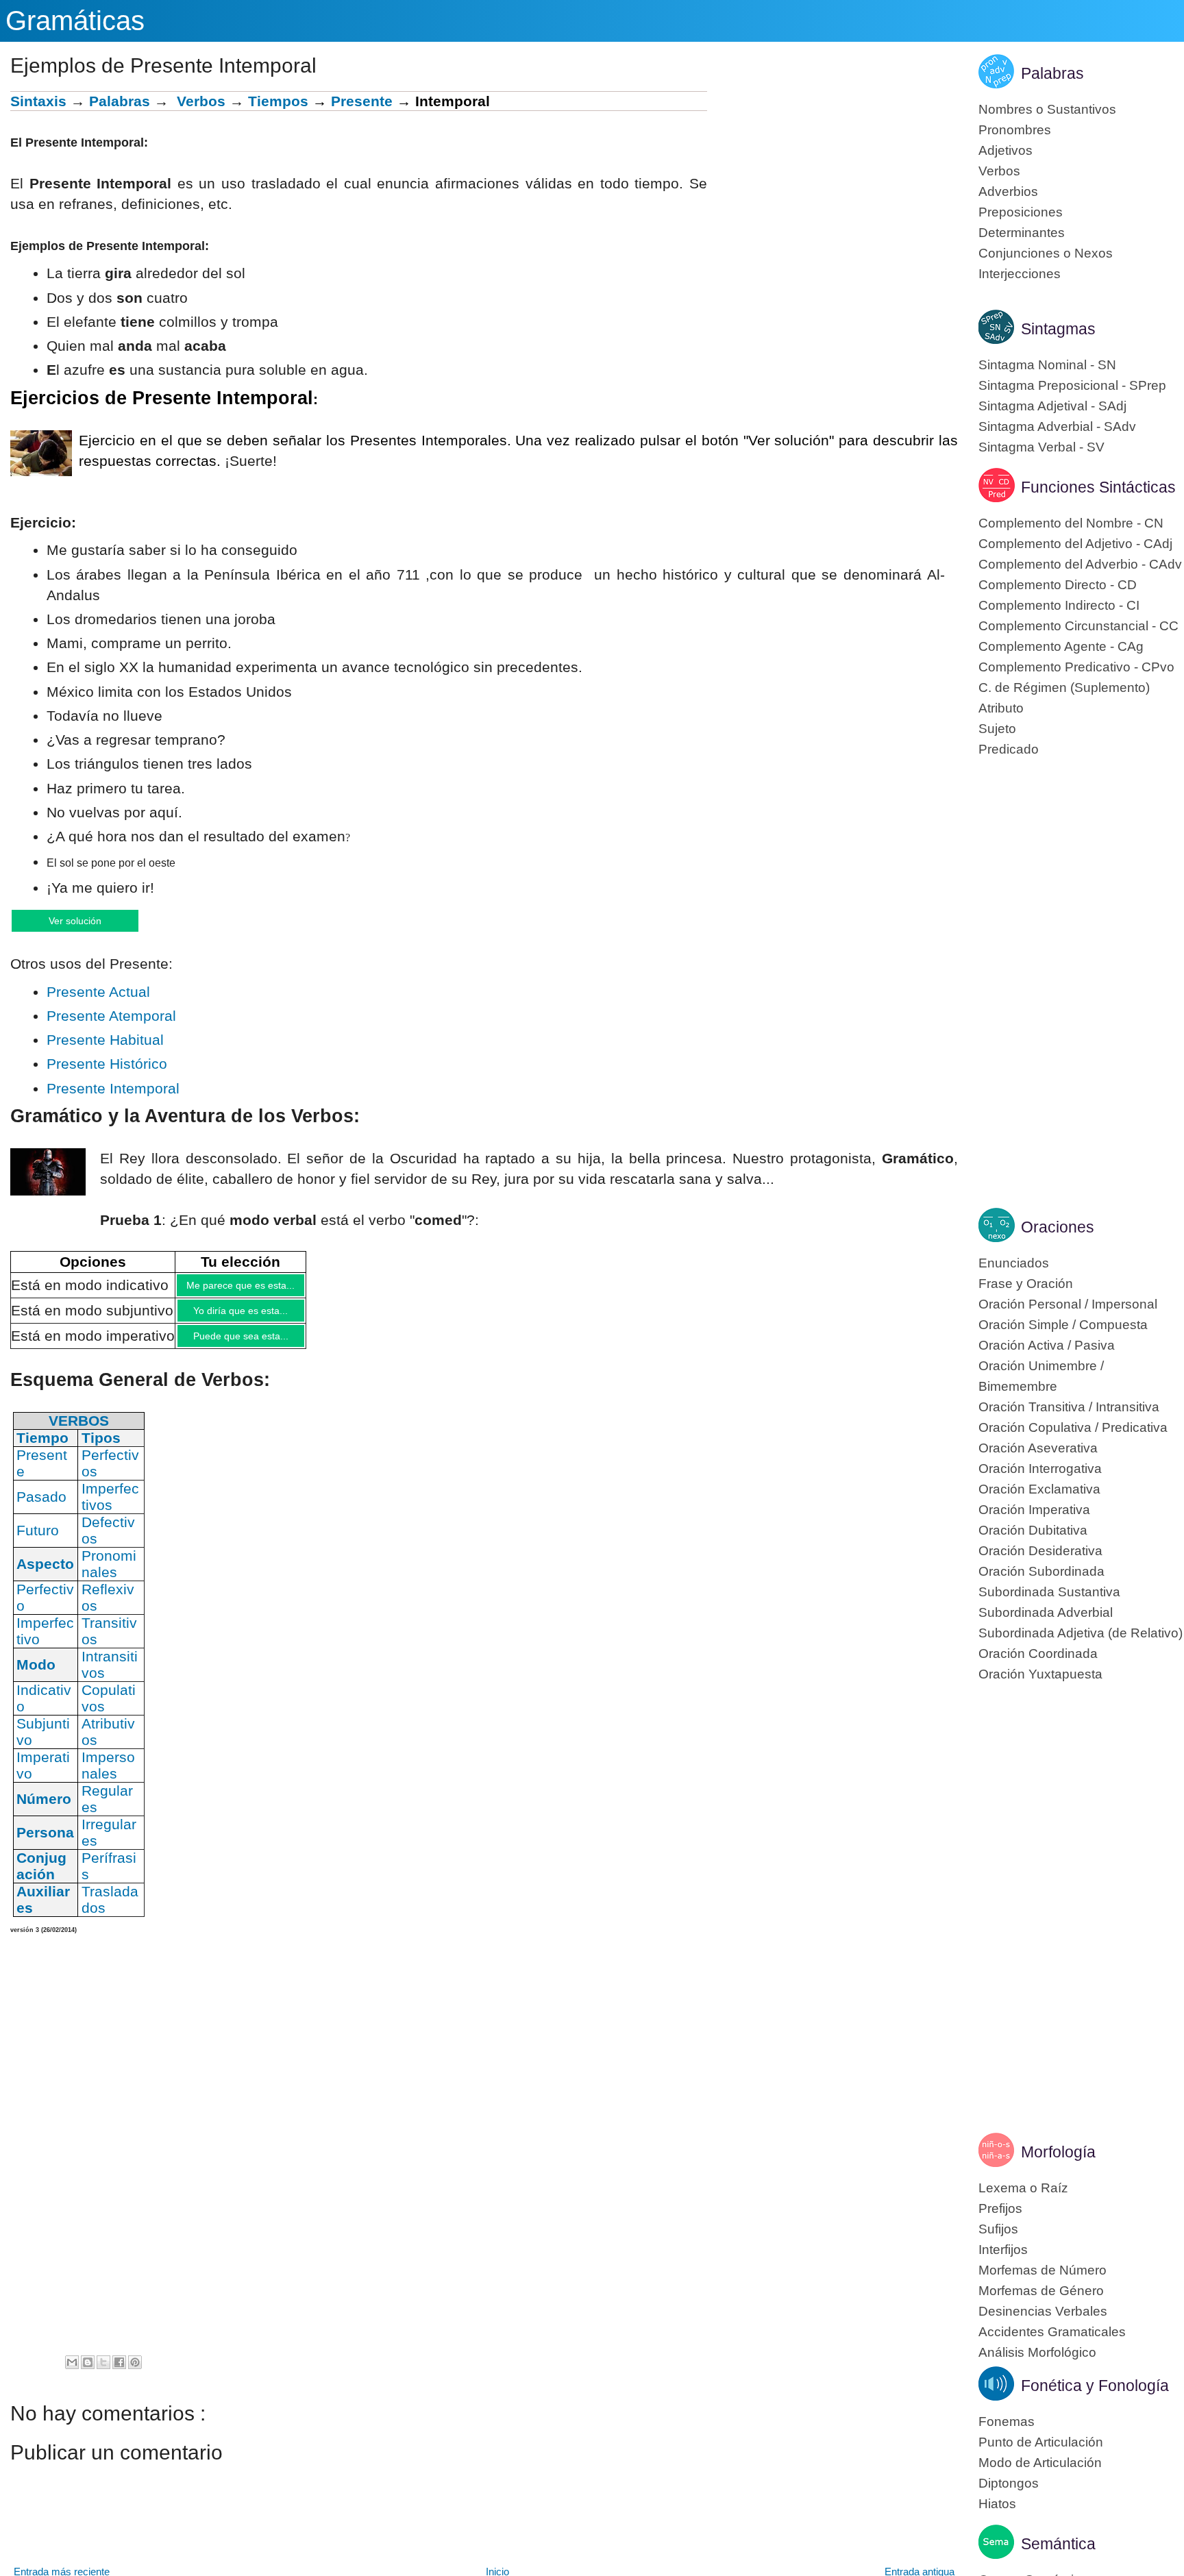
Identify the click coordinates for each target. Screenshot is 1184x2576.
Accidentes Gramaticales (1052, 2332)
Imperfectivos (110, 1508)
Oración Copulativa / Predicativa (1073, 1427)
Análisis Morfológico (1037, 2352)
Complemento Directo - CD (1058, 585)
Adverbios (1008, 191)
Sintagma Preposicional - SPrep (1072, 385)
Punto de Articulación (1041, 2442)
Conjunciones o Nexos (1046, 253)
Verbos (201, 101)
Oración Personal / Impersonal (1068, 1304)
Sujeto (997, 729)
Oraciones (1058, 1227)
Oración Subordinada (1041, 1571)
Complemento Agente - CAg (1061, 646)
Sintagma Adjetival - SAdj (1052, 406)
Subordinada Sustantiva (1049, 1592)
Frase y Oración (1026, 1284)
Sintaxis (38, 101)
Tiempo (42, 1449)
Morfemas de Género (1041, 2291)
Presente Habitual (105, 1041)
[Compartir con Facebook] (119, 2374)
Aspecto (45, 1575)
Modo (36, 1676)
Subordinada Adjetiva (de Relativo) (1081, 1633)
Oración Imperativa (1034, 1510)
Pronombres (1015, 130)
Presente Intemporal (113, 1090)
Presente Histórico (107, 1065)
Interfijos (1003, 2250)
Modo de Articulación (1040, 2463)
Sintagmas (1058, 329)
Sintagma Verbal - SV (1041, 447)
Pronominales (109, 1575)
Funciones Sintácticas (1098, 487)
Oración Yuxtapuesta (1040, 1674)
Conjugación (41, 1878)
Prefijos (1000, 2208)
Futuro (38, 1542)
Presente (362, 101)
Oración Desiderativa (1040, 1551)
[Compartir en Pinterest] (135, 2374)
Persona (45, 1844)
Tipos (101, 1449)
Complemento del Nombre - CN (1071, 523)
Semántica (1058, 2544)
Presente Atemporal (111, 1017)
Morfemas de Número (1043, 2270)
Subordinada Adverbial (1046, 1612)
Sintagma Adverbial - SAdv (1057, 426)
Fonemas (1007, 2422)
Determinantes (1022, 233)
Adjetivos (1006, 150)
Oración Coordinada (1038, 1654)
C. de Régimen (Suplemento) (1064, 688)
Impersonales (108, 1777)
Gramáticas (75, 21)
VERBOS (79, 1432)
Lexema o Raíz (1023, 2188)
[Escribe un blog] (88, 2374)
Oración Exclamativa (1039, 1489)
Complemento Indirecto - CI (1059, 605)
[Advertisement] (832, 187)
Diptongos (1009, 2483)
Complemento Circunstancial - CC (1078, 626)
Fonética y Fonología (1095, 2386)
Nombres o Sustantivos (1047, 109)
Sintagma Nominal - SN (1047, 365)
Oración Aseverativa (1038, 1448)
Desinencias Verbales (1043, 2311)
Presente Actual (98, 993)
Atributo (1001, 708)
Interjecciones (1020, 274)
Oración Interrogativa (1040, 1469)
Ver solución (89, 920)
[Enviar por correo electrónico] (72, 2374)
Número (44, 1810)
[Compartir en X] (103, 2374)
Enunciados (1014, 1263)
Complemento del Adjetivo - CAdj (1075, 544)
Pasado (41, 1508)
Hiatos (997, 2504)
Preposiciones (1021, 212)
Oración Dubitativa (1033, 1530)
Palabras (120, 101)
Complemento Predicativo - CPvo (1076, 667)
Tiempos (278, 101)
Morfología (1058, 2152)
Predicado (1009, 749)
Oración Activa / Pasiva (1047, 1345)
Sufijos (998, 2229)
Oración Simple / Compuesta (1063, 1325)
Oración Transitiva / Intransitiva (1069, 1407)
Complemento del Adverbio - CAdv (1080, 564)
